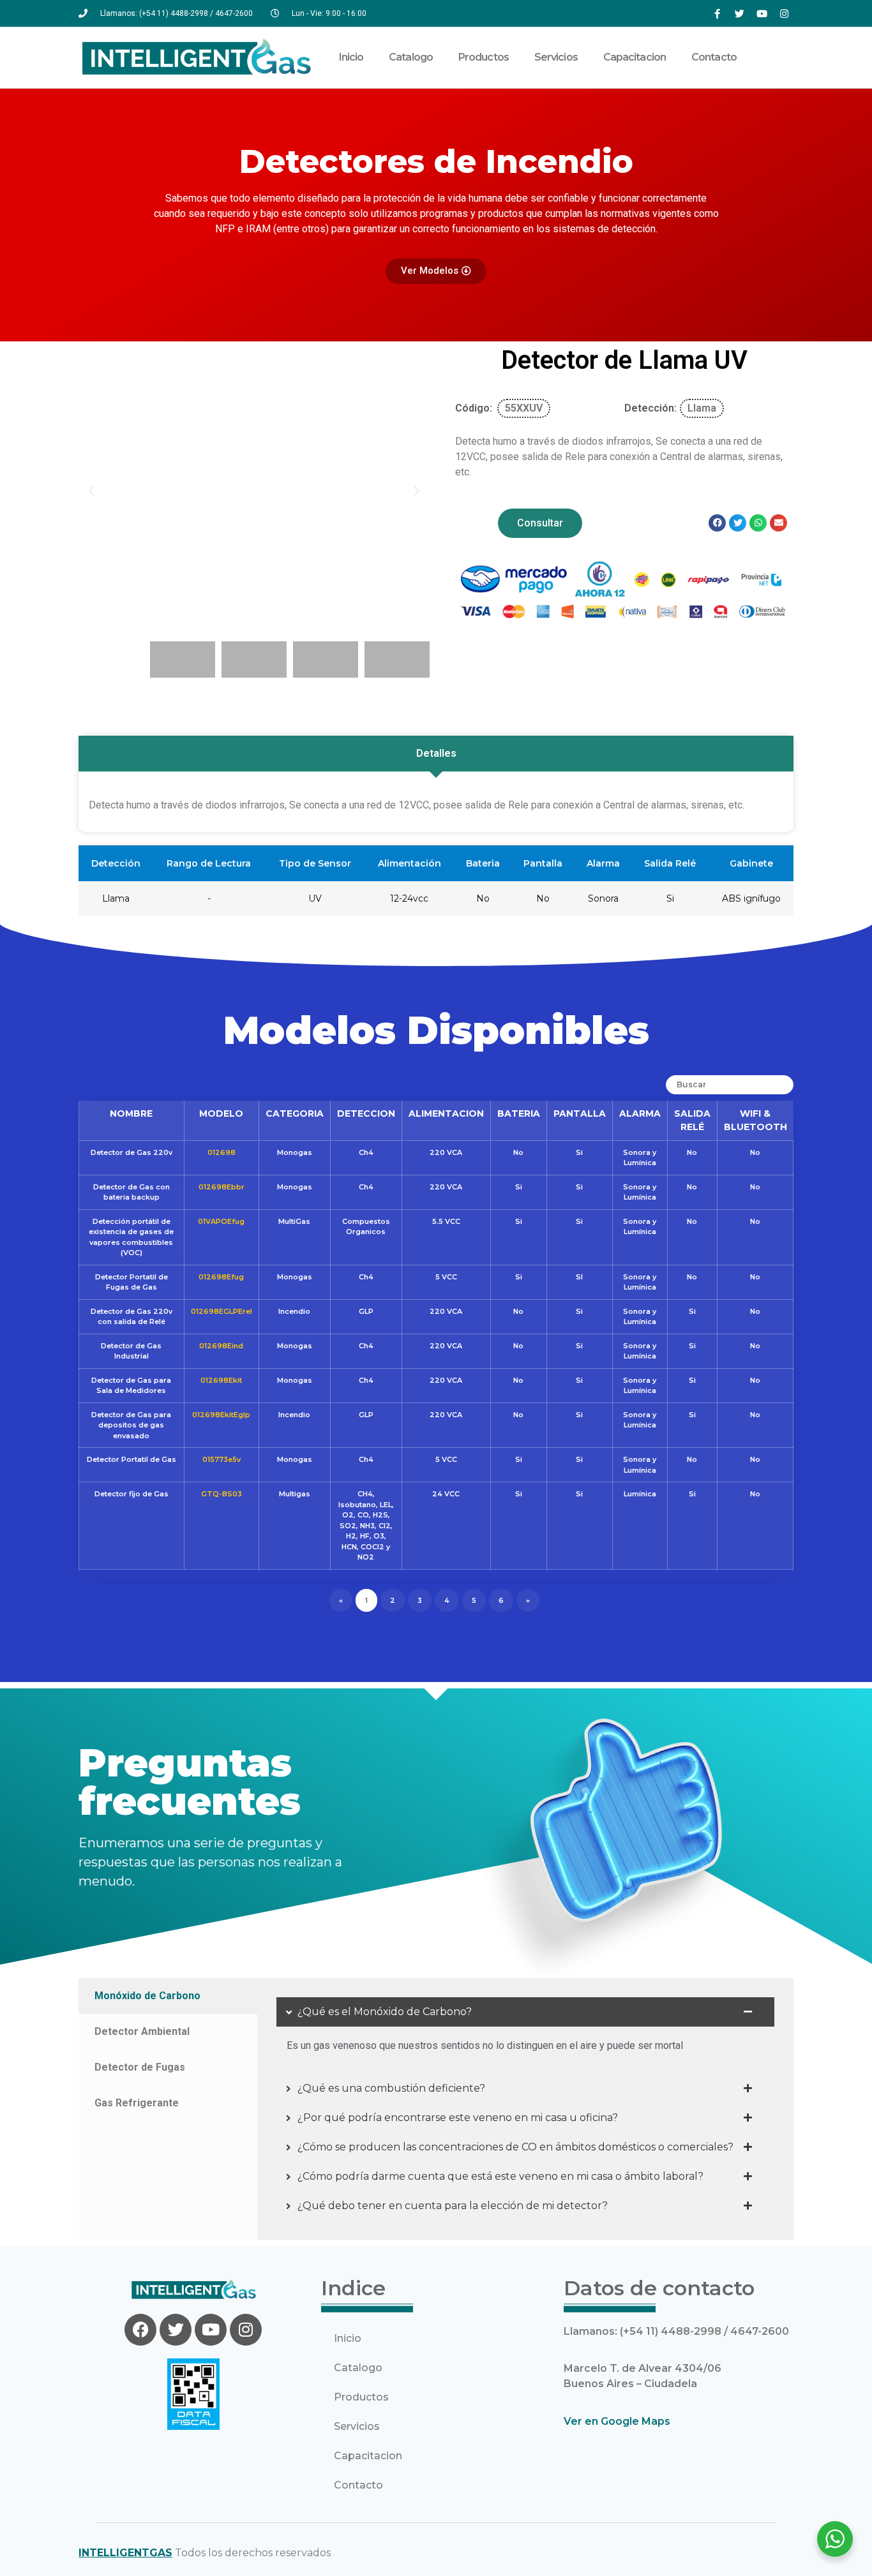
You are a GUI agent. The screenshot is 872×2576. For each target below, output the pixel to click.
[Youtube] (762, 13)
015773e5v (222, 1459)
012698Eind (221, 1346)
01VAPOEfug (221, 1221)
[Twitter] (739, 13)
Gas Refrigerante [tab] (137, 2103)
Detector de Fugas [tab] (140, 2067)
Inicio (351, 57)
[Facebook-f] (717, 13)
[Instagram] (784, 13)
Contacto (714, 57)
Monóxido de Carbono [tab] (147, 1996)
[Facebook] (140, 2330)
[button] (91, 491)
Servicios (556, 57)
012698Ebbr (222, 1187)
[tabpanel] (525, 2109)
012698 (222, 1152)
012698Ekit (221, 1380)
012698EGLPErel (222, 1311)
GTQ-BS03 (222, 1494)
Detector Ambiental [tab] (142, 2031)
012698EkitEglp (221, 1415)
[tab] (436, 754)
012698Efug (221, 1277)
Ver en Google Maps (617, 2421)
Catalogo (411, 57)
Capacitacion (635, 57)
